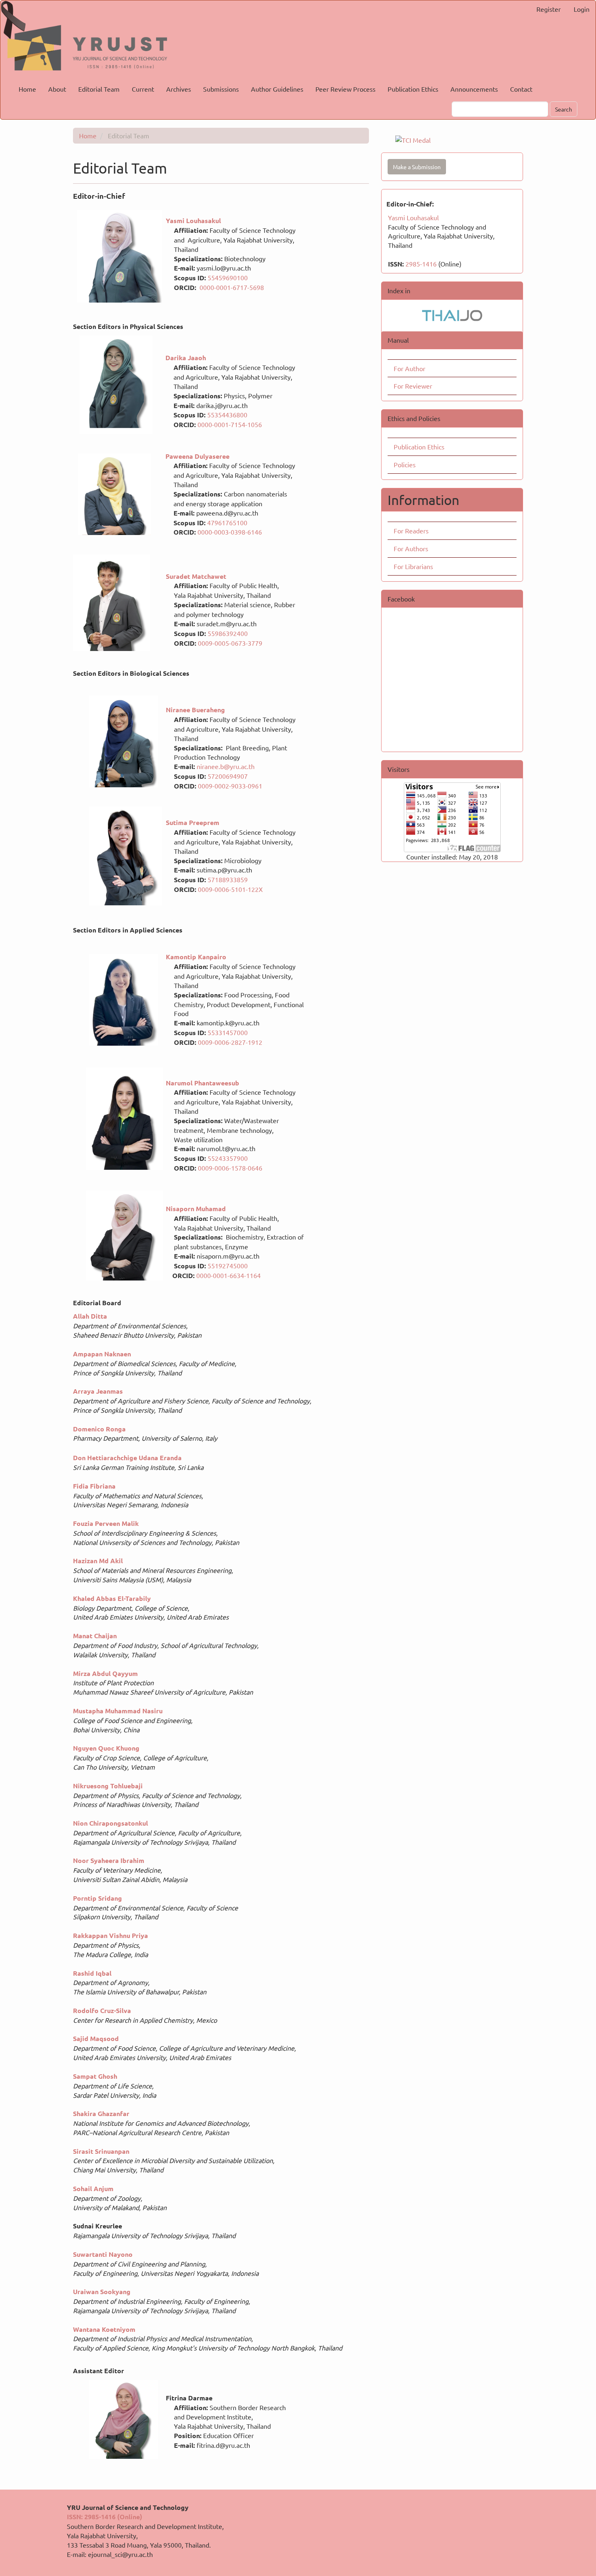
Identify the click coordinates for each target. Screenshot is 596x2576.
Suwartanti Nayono (103, 2254)
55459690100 (228, 277)
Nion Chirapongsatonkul (111, 1823)
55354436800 (227, 415)
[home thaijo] (452, 314)
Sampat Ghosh (95, 2076)
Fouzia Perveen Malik (106, 1523)
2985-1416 (421, 264)
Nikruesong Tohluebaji (108, 1786)
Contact (521, 89)
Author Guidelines (277, 89)
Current (143, 89)
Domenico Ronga (99, 1429)
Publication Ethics (413, 89)
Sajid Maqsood (96, 2038)
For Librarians (413, 566)
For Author (409, 368)
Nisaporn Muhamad (196, 1209)
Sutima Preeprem (193, 822)
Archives (179, 89)
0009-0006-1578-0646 (230, 1168)
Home (27, 89)
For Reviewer (413, 386)
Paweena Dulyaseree (197, 456)
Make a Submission (417, 167)
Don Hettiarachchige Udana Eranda (129, 1458)
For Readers (411, 531)
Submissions (221, 89)
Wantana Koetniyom (104, 2329)
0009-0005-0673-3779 (230, 643)
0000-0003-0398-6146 (230, 532)
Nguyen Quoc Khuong (106, 1748)
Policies (405, 464)
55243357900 (228, 1158)
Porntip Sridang (98, 1898)
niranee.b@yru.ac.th (226, 766)
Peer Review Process (345, 89)
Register (549, 9)
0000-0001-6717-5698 (232, 287)
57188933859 (228, 879)
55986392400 (228, 633)
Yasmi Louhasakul (413, 217)
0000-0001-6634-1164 (228, 1275)
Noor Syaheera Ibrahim (109, 1860)
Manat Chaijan (95, 1636)
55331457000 (228, 1032)
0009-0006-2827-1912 (230, 1042)
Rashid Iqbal (92, 1973)
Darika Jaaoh (186, 358)
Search (564, 109)
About (57, 89)
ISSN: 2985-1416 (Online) (105, 2517)
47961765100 (227, 522)
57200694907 (228, 776)
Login (582, 9)
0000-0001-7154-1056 (230, 424)
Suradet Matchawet (197, 576)
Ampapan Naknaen (102, 1354)
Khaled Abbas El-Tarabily (112, 1598)
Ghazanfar (114, 2113)
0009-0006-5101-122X (230, 889)
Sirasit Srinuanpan (101, 2151)
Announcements (474, 89)
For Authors (411, 548)
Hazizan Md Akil (98, 1561)
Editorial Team (99, 89)
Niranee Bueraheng (195, 710)
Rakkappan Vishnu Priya (110, 1935)
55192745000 (228, 1265)
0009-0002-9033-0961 (230, 786)
